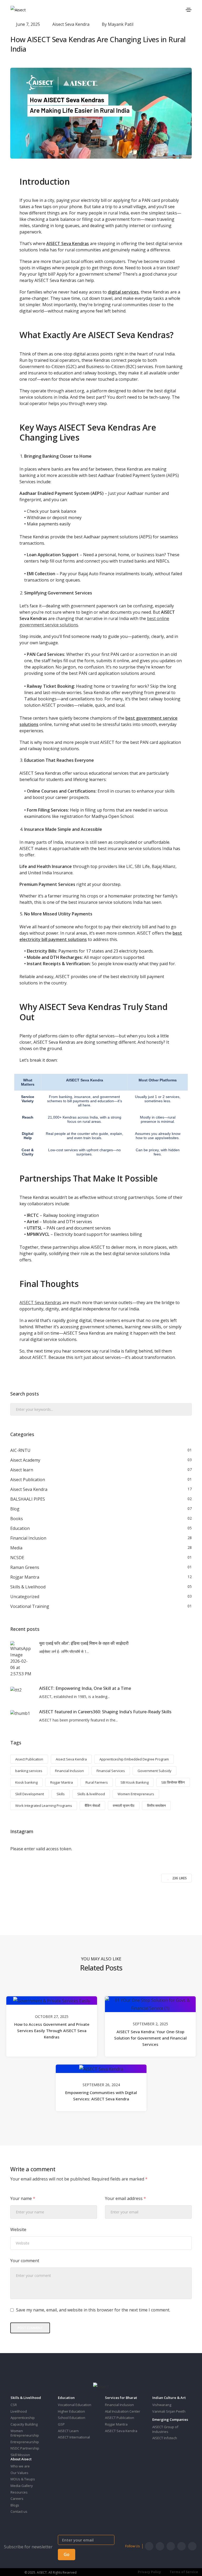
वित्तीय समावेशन (156, 1806)
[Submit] (187, 1410)
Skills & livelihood (91, 1794)
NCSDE (17, 1558)
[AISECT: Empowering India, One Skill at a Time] (16, 1690)
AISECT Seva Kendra (121, 2431)
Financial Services (111, 1771)
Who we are (20, 2466)
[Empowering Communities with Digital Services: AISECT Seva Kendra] (101, 2068)
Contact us (19, 2511)
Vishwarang (162, 2405)
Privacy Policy (149, 2572)
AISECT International (74, 2437)
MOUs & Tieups (23, 2479)
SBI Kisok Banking (135, 1782)
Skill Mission (20, 2455)
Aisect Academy (25, 1460)
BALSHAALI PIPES (28, 1499)
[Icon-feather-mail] (192, 2546)
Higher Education (71, 2411)
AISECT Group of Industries (165, 2429)
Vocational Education (75, 2405)
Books (17, 1519)
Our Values (19, 2473)
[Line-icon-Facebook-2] (149, 2546)
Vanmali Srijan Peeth (169, 2411)
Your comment (25, 2261)
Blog (15, 1509)
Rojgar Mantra (25, 1577)
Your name (23, 2198)
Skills (61, 1794)
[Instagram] (171, 2546)
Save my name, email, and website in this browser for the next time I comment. (93, 2310)
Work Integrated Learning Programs (44, 1806)
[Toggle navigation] (189, 10)
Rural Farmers (97, 1782)
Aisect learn (22, 1470)
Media (16, 1548)
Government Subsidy (155, 1771)
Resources (19, 2492)
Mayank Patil (121, 24)
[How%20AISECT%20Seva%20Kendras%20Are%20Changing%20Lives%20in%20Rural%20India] (73, 1901)
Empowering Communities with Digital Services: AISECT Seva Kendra (101, 2096)
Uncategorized (25, 1597)
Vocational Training (30, 1606)
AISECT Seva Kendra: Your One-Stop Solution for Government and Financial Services (150, 2038)
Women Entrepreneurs (136, 1794)
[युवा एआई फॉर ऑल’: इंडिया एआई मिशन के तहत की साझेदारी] (21, 1659)
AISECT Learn (68, 2431)
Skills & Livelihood (28, 1587)
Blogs (15, 2505)
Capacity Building (24, 2424)
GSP (61, 2424)
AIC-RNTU (20, 1450)
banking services (29, 1771)
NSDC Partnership (25, 2448)
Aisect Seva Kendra (71, 24)
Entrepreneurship (25, 2442)
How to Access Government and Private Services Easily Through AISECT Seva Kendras (52, 2031)
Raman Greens (25, 1567)
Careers (17, 2499)
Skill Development (30, 1794)
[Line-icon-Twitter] (160, 2546)
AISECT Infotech (165, 2438)
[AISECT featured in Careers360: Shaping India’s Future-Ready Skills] (20, 1713)
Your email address (125, 2198)
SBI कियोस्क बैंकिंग (173, 1782)
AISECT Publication (120, 2418)
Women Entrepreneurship (25, 2433)
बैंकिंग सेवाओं (92, 1806)
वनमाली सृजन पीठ (124, 1806)
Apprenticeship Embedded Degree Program (134, 1759)
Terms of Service (184, 2572)
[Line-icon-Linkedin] (181, 2546)
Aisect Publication (28, 1480)
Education (20, 1528)
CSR (14, 2405)
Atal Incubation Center (123, 2411)
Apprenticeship (23, 2418)
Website (18, 2229)
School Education (72, 2418)
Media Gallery (22, 2486)
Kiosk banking (26, 1782)
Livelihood (19, 2411)
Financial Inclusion (28, 1538)
